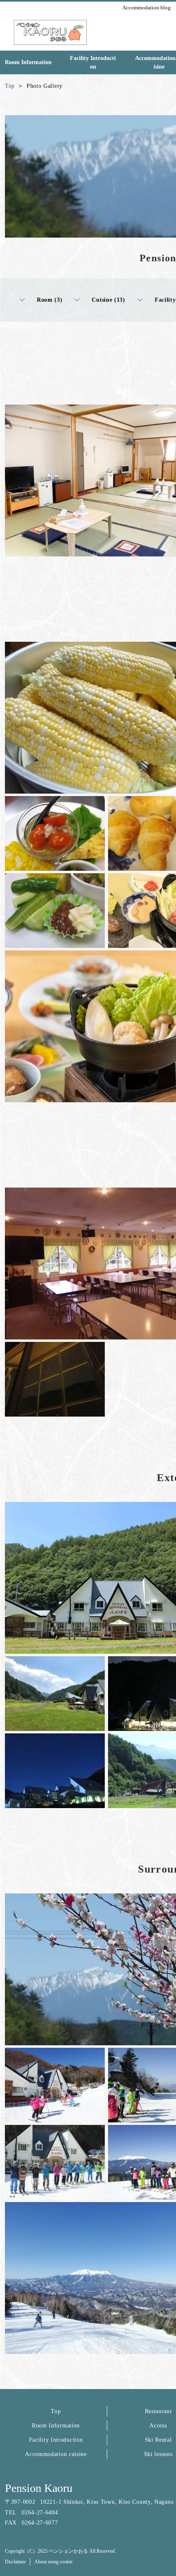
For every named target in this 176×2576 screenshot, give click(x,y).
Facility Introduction (56, 2440)
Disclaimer (15, 2562)
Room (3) (50, 300)
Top (56, 2411)
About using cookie (53, 2562)
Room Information (56, 2426)
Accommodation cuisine (56, 2454)
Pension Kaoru (39, 2488)
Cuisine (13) (108, 300)
